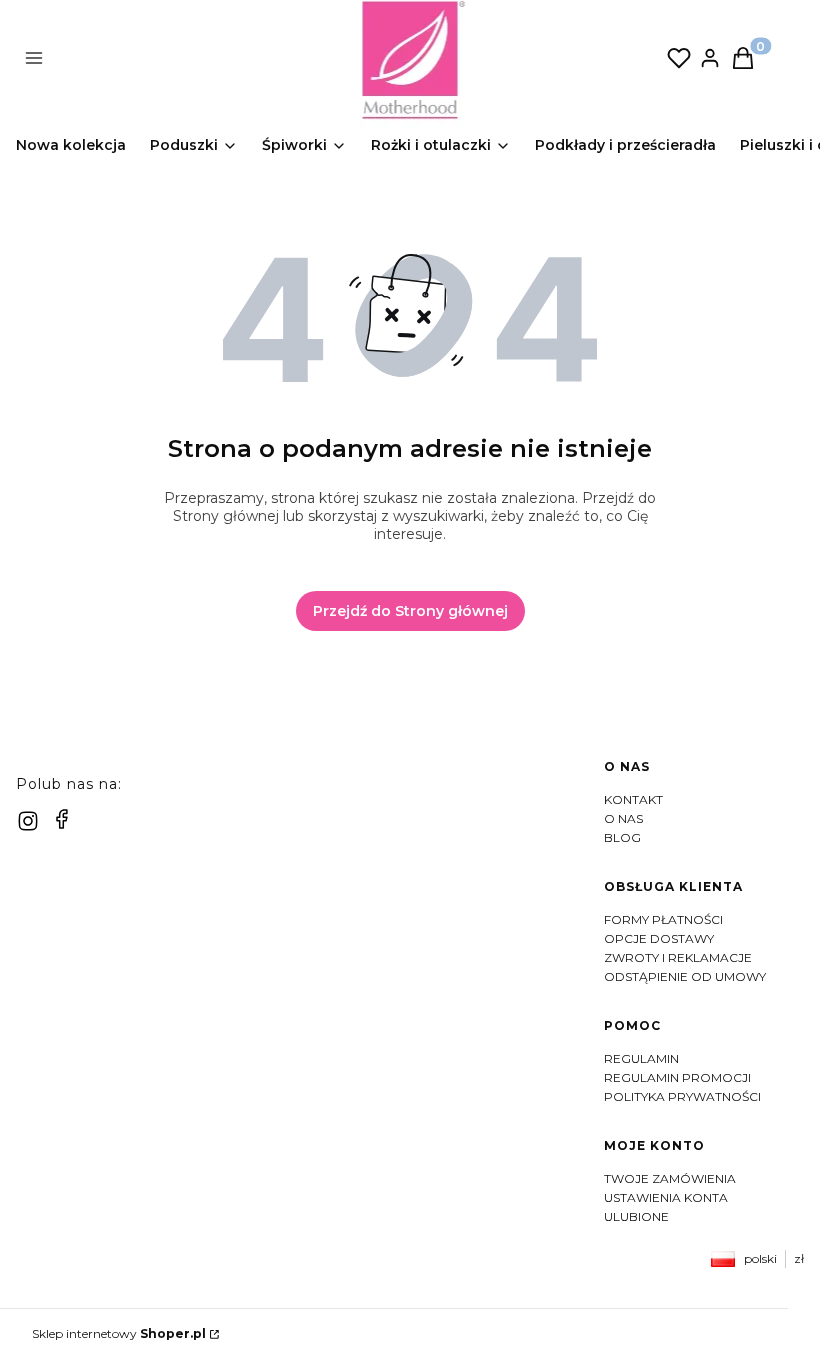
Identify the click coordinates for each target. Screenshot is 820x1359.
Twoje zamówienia (670, 1178)
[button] (193, 60)
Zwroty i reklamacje (678, 957)
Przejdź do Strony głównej (410, 611)
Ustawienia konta (666, 1197)
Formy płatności (663, 919)
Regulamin (641, 1058)
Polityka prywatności (682, 1096)
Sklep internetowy (119, 1333)
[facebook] (62, 819)
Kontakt (633, 799)
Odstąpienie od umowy (685, 976)
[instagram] (28, 821)
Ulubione (636, 1216)
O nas (623, 818)
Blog (622, 837)
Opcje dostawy (659, 938)
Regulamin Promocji (677, 1077)
